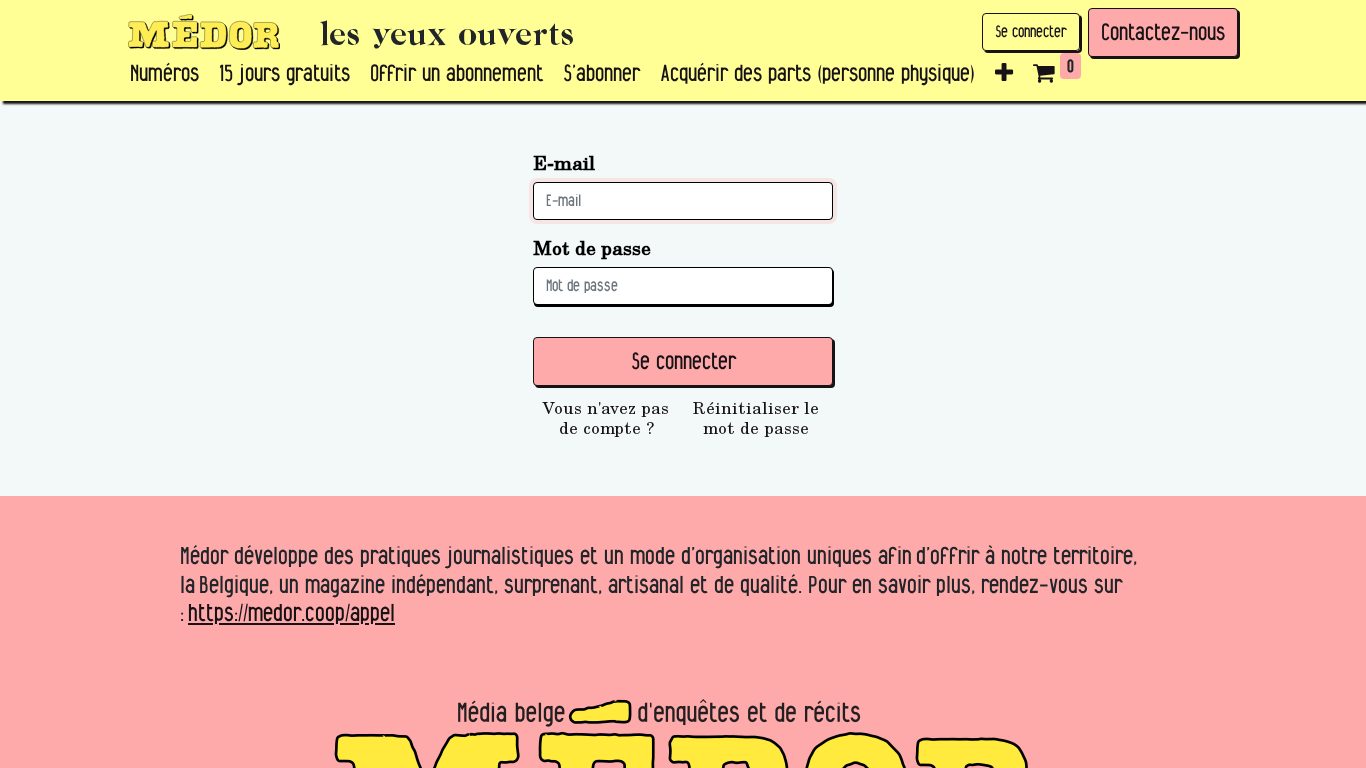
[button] (1004, 74)
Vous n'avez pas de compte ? (606, 418)
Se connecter (1031, 31)
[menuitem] (164, 74)
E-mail (564, 162)
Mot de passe (592, 247)
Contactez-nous (1163, 32)
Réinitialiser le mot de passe (756, 418)
